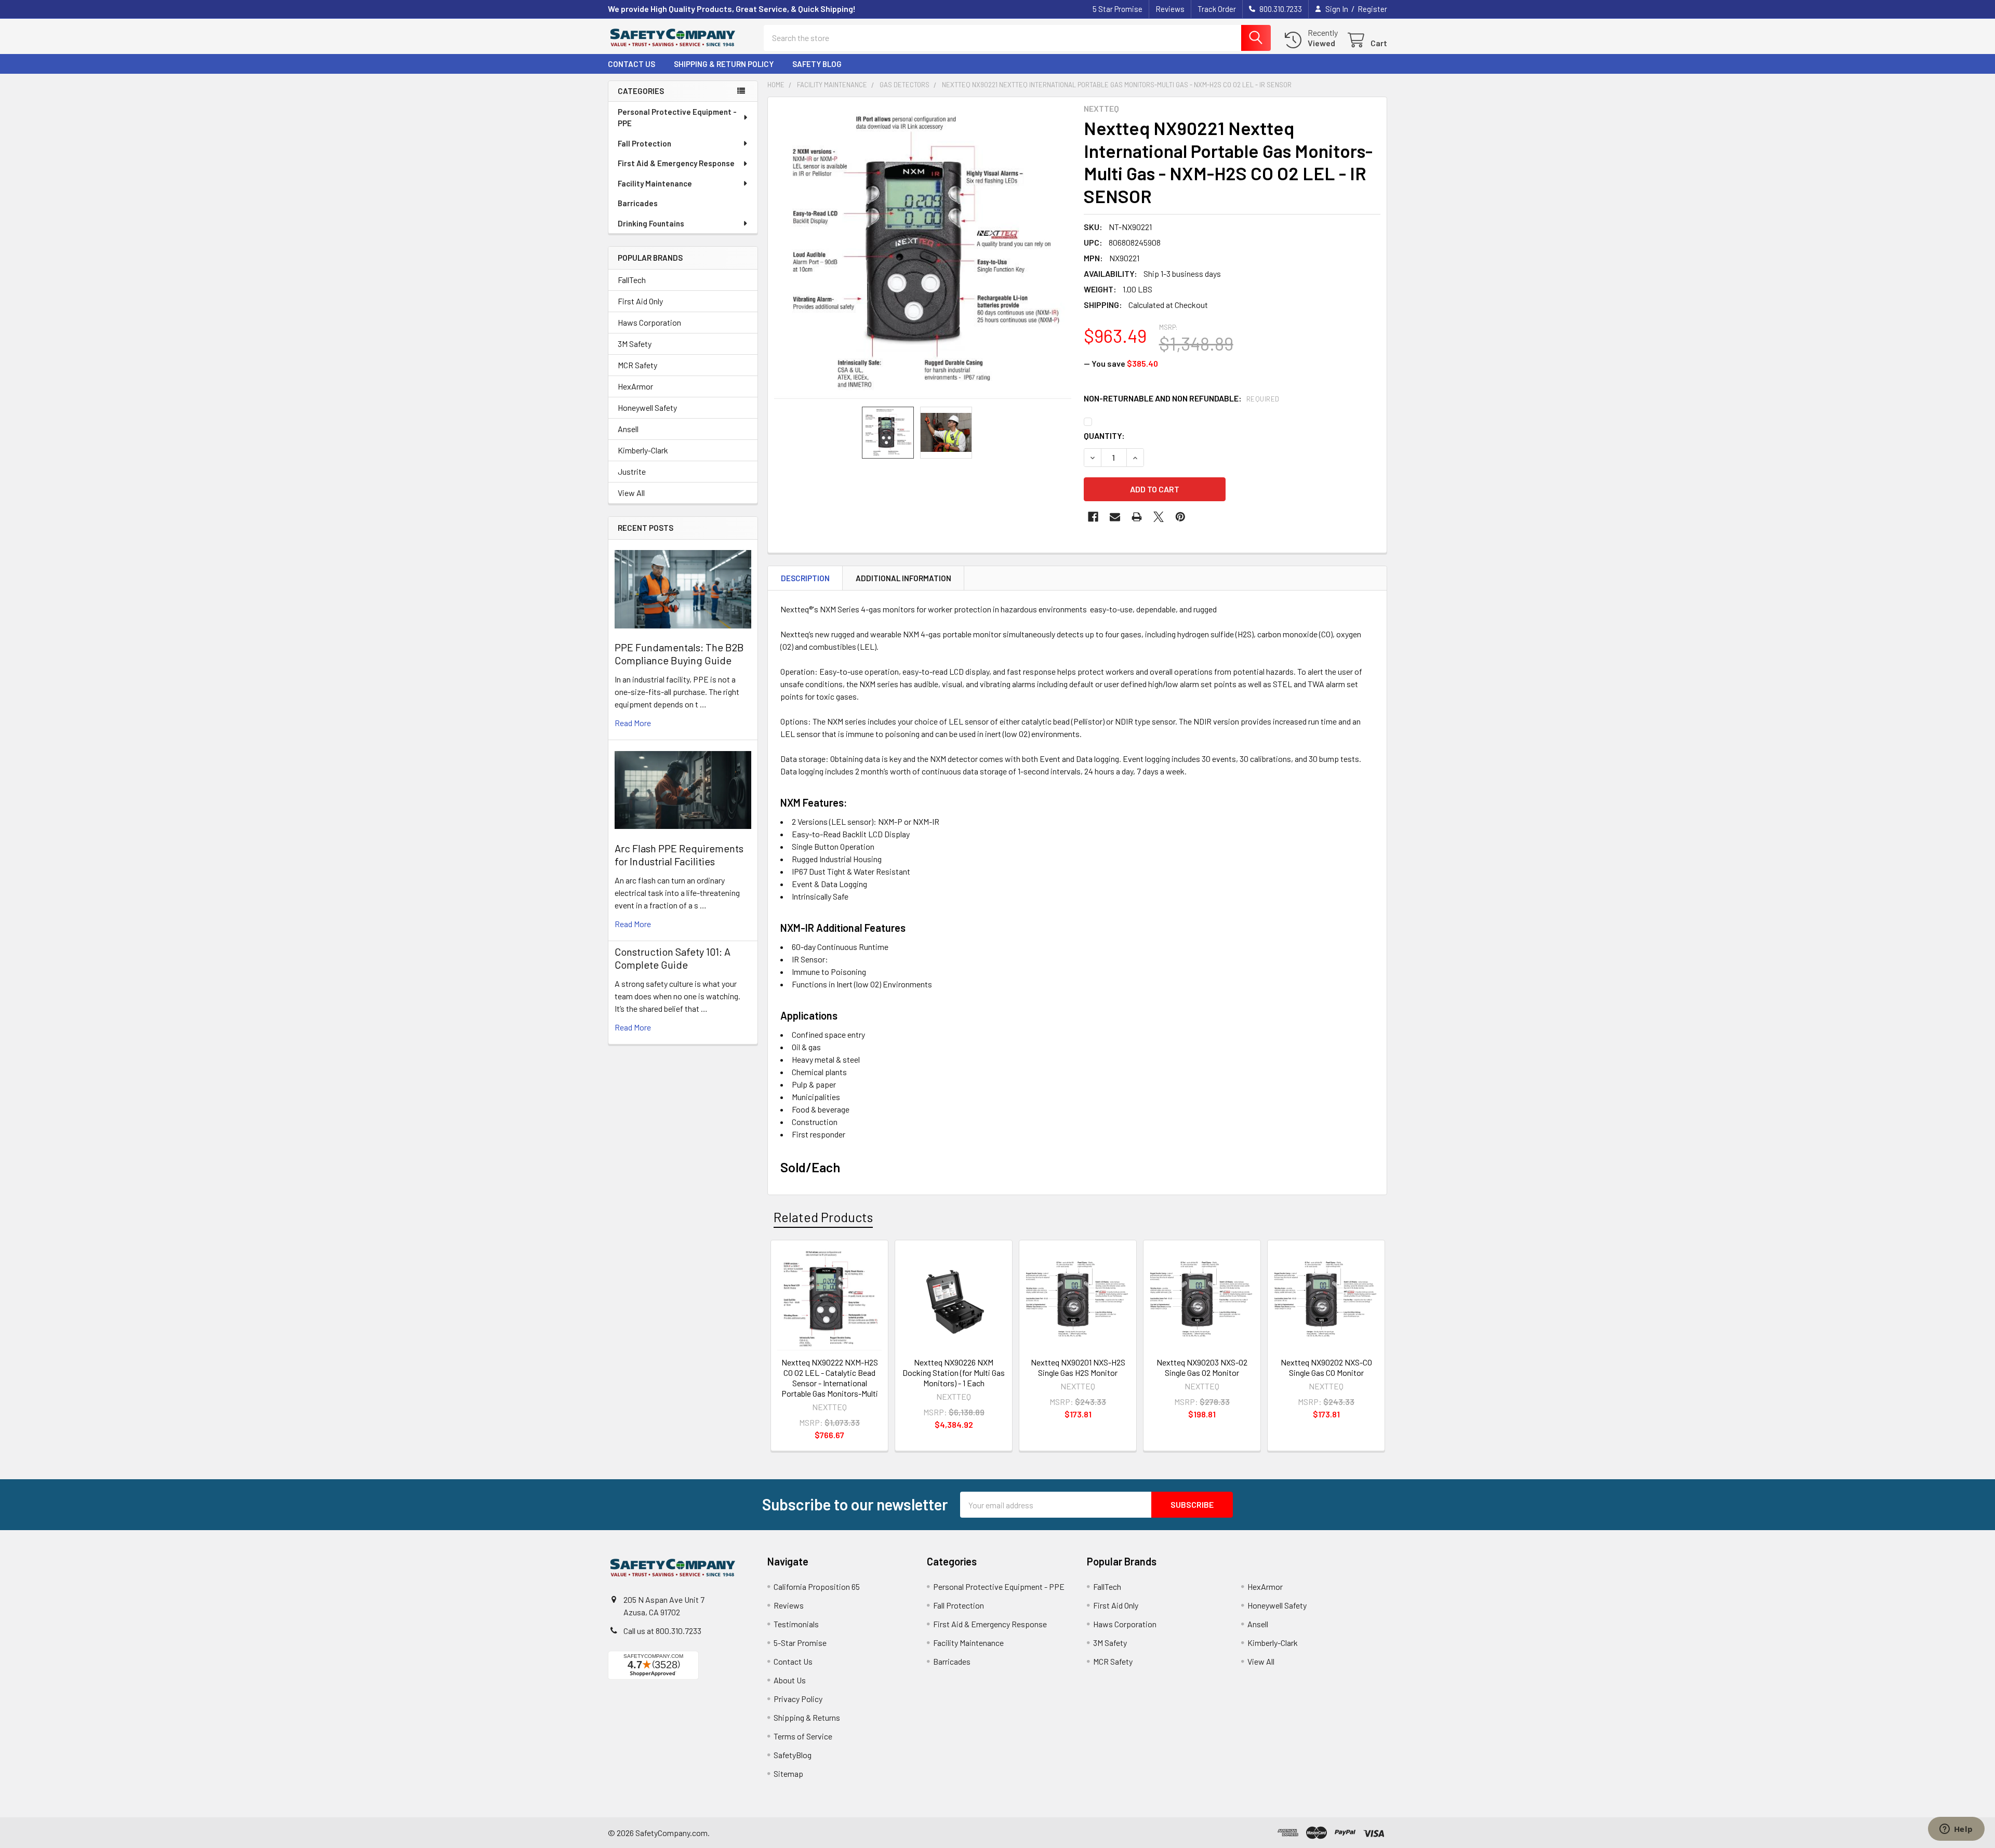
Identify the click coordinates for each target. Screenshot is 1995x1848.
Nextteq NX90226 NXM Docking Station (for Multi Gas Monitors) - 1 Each (954, 1372)
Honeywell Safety (647, 407)
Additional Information (903, 578)
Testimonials (796, 1624)
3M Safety (635, 344)
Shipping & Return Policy (724, 64)
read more (633, 723)
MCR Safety (637, 365)
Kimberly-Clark (643, 450)
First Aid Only (640, 301)
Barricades (638, 203)
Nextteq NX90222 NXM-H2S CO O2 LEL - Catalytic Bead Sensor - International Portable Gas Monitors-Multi (830, 1378)
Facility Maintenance (655, 183)
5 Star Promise (1118, 9)
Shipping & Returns (807, 1717)
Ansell (628, 429)
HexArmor (635, 386)
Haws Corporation (649, 322)
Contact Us (631, 64)
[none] (923, 252)
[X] (1159, 517)
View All (631, 493)
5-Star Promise (800, 1643)
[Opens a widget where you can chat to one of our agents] (1956, 1830)
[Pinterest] (1180, 517)
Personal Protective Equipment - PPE (677, 118)
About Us (790, 1680)
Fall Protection (644, 143)
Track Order (1217, 9)
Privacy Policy (798, 1699)
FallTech (632, 280)
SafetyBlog (793, 1755)
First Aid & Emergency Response (676, 163)
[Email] (1115, 517)
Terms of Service (803, 1736)
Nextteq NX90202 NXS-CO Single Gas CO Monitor (1326, 1367)
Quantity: (1104, 436)
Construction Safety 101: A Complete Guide (673, 958)
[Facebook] (1093, 517)
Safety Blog (817, 64)
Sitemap (788, 1773)
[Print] (1137, 517)
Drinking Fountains (651, 223)
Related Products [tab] (823, 1217)
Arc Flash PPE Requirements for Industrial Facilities (679, 855)
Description (805, 578)
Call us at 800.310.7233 (662, 1631)
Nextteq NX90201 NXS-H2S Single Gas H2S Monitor (1078, 1367)
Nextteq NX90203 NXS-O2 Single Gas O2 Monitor (1202, 1367)
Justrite (632, 471)
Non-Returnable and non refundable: (1182, 398)
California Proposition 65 (817, 1586)
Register (1372, 9)
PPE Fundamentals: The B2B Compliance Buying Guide (679, 654)
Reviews (1170, 9)
